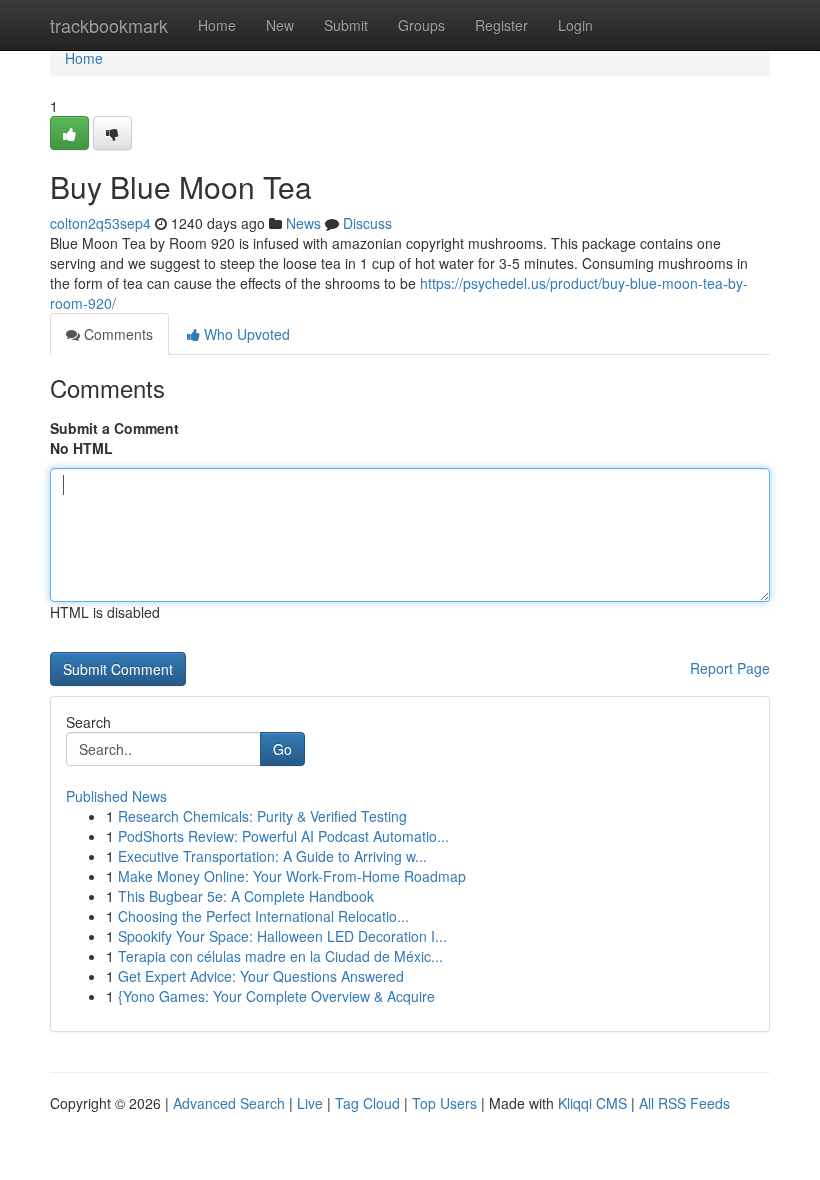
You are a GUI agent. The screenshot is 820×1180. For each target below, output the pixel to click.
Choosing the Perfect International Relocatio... (263, 916)
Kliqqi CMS (592, 1103)
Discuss (367, 223)
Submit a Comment (114, 428)
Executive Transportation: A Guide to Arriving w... (272, 856)
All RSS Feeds (684, 1103)
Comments (116, 334)
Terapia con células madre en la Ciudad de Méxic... (280, 956)
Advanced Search (229, 1103)
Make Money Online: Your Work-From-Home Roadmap (292, 876)
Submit (346, 25)
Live (310, 1103)
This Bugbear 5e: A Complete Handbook (246, 896)
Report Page (730, 668)
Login (575, 25)
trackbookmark (109, 25)
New (280, 25)
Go (282, 749)
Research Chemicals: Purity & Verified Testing (262, 816)
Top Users (444, 1103)
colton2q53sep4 (100, 223)
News (303, 223)
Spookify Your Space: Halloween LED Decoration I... (282, 936)
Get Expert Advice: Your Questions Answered (261, 976)
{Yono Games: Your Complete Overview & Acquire (276, 996)
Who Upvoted (245, 334)
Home (217, 25)
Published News (116, 796)
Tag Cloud (367, 1103)
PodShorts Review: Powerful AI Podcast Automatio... (283, 836)
